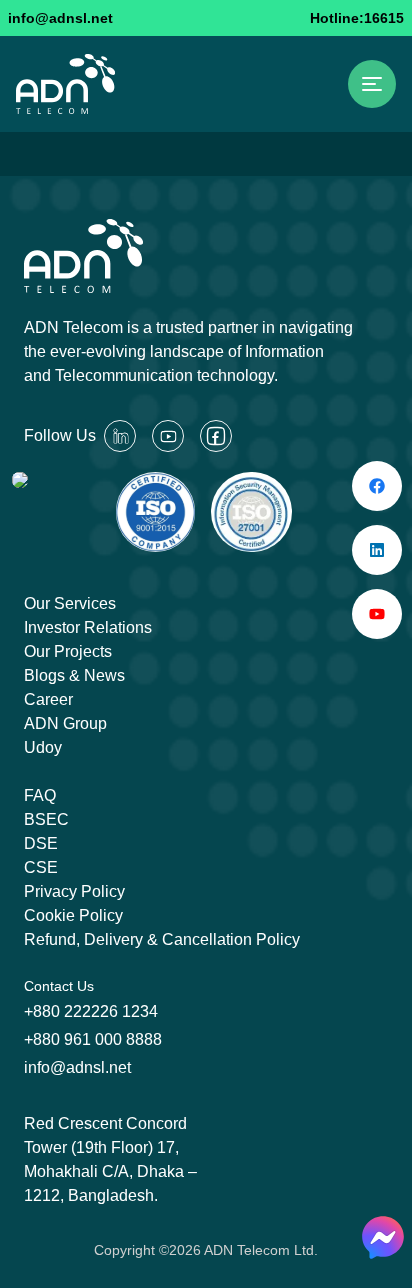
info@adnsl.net (60, 18)
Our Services (70, 603)
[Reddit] (120, 436)
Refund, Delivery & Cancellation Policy (162, 939)
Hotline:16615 (357, 18)
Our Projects (68, 651)
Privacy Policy (74, 891)
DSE (41, 843)
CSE (41, 867)
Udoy (43, 747)
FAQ (40, 795)
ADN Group (65, 723)
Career (48, 699)
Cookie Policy (73, 915)
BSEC (46, 819)
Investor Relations (88, 627)
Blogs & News (74, 675)
